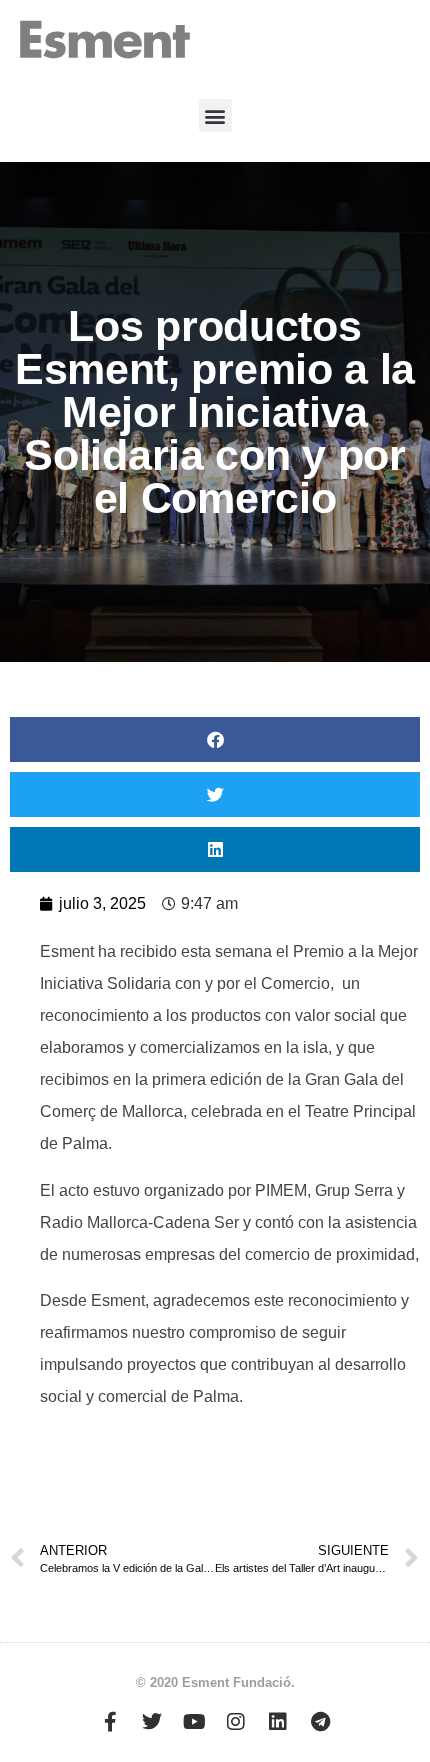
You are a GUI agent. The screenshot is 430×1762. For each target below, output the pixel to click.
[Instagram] (236, 1722)
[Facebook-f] (110, 1722)
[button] (215, 115)
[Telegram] (320, 1722)
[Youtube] (194, 1722)
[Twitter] (152, 1722)
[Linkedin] (278, 1722)
